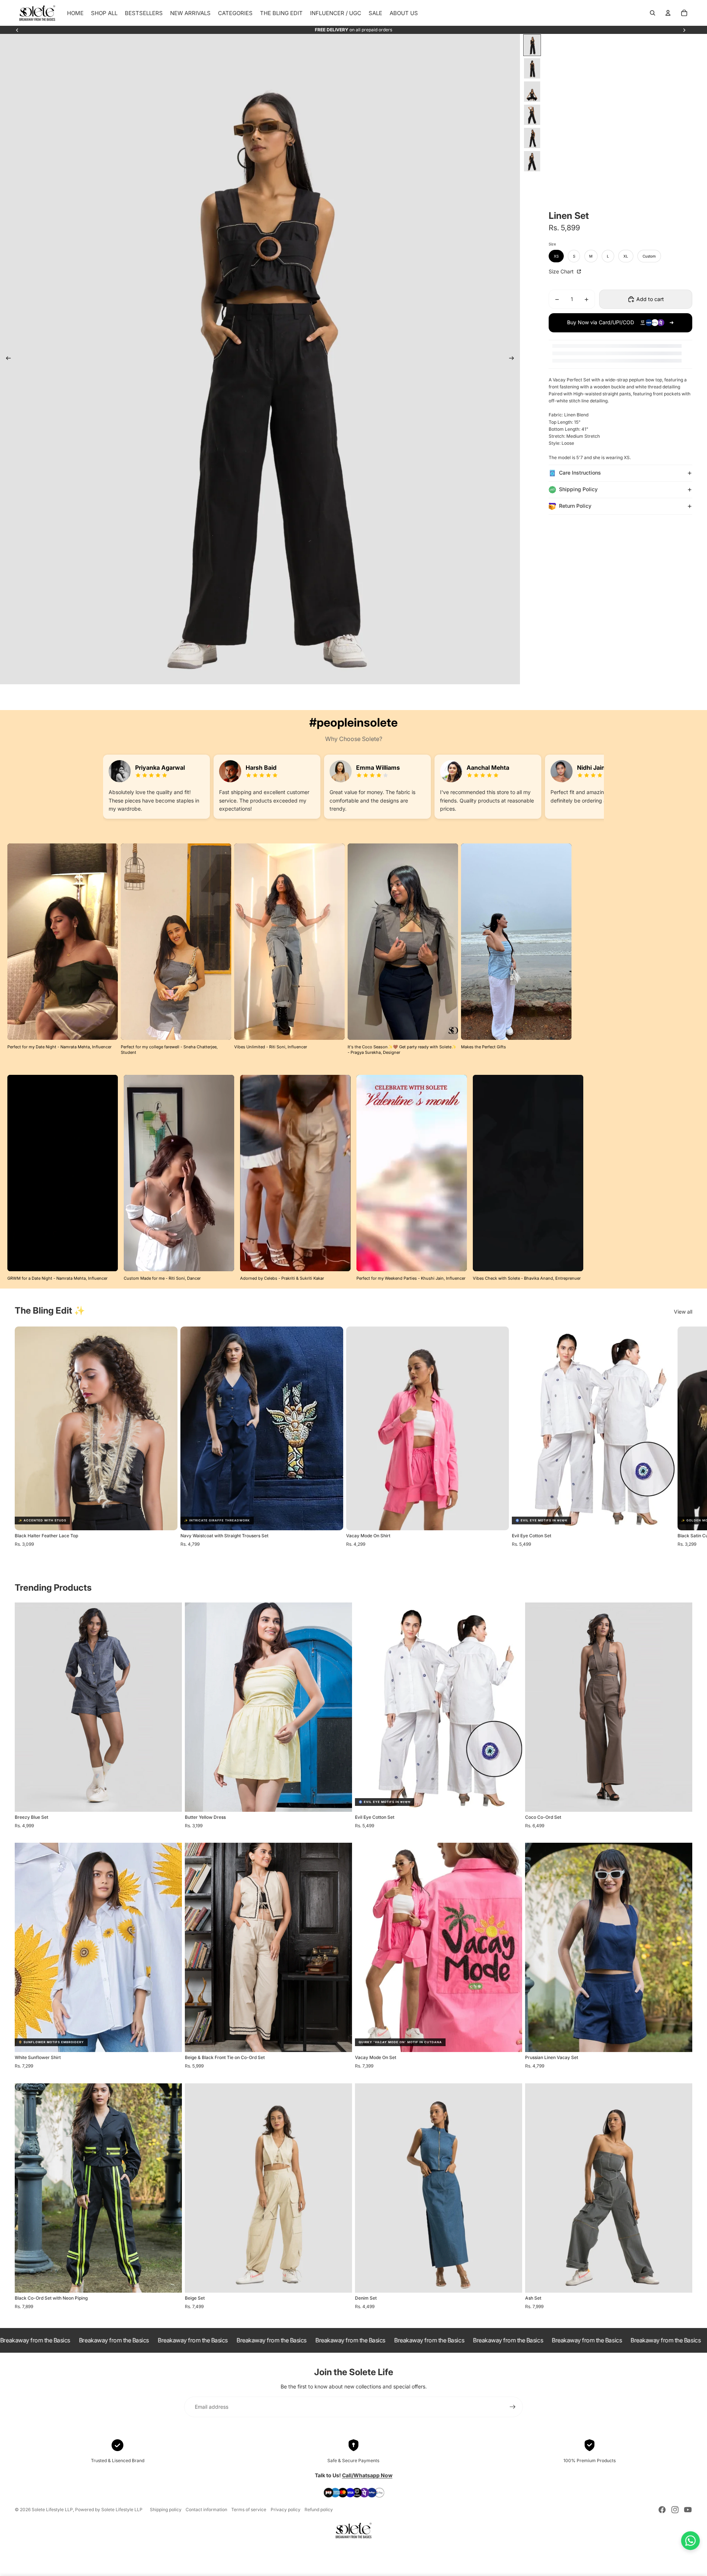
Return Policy (575, 506)
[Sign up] (513, 2407)
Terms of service (249, 2509)
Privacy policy (286, 2509)
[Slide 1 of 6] (532, 45)
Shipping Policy (578, 489)
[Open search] (653, 13)
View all (683, 1312)
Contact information (206, 2509)
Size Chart (562, 271)
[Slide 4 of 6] (532, 115)
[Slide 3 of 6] (532, 92)
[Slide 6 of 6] (532, 161)
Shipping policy (166, 2509)
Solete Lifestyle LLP (52, 2509)
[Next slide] (684, 30)
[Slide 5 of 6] (532, 138)
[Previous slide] (17, 30)
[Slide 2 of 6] (532, 68)
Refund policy (319, 2509)
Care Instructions (580, 473)
